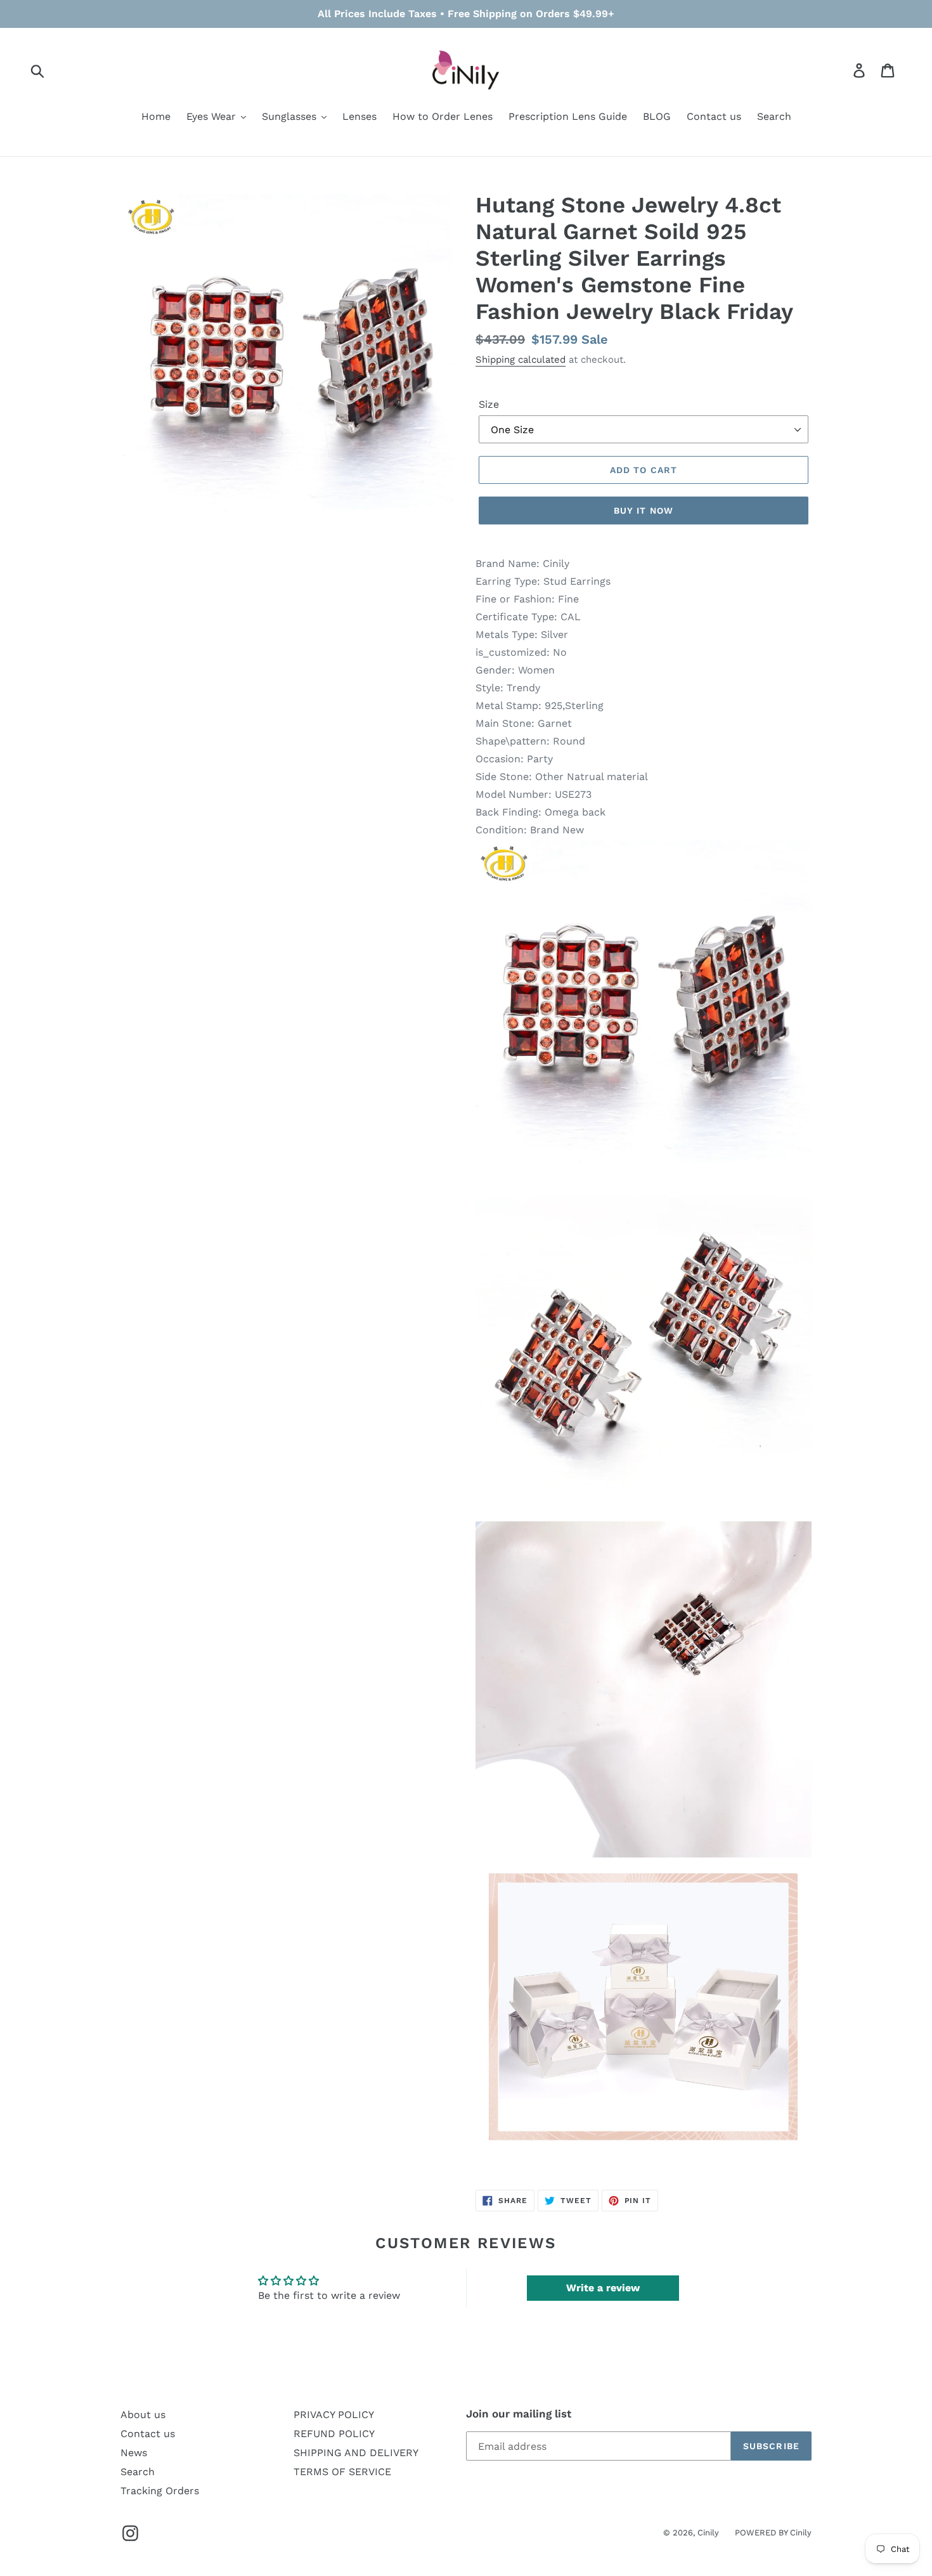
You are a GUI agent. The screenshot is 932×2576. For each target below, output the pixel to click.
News (134, 2453)
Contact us (148, 2434)
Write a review (603, 2288)
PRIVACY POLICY (334, 2415)
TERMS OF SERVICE (342, 2472)
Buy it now (644, 511)
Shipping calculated (521, 360)
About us (143, 2415)
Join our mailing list (519, 2414)
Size (489, 404)
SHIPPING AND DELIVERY (356, 2453)
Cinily (708, 2533)
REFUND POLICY (334, 2434)
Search (138, 2472)
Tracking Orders (160, 2491)
